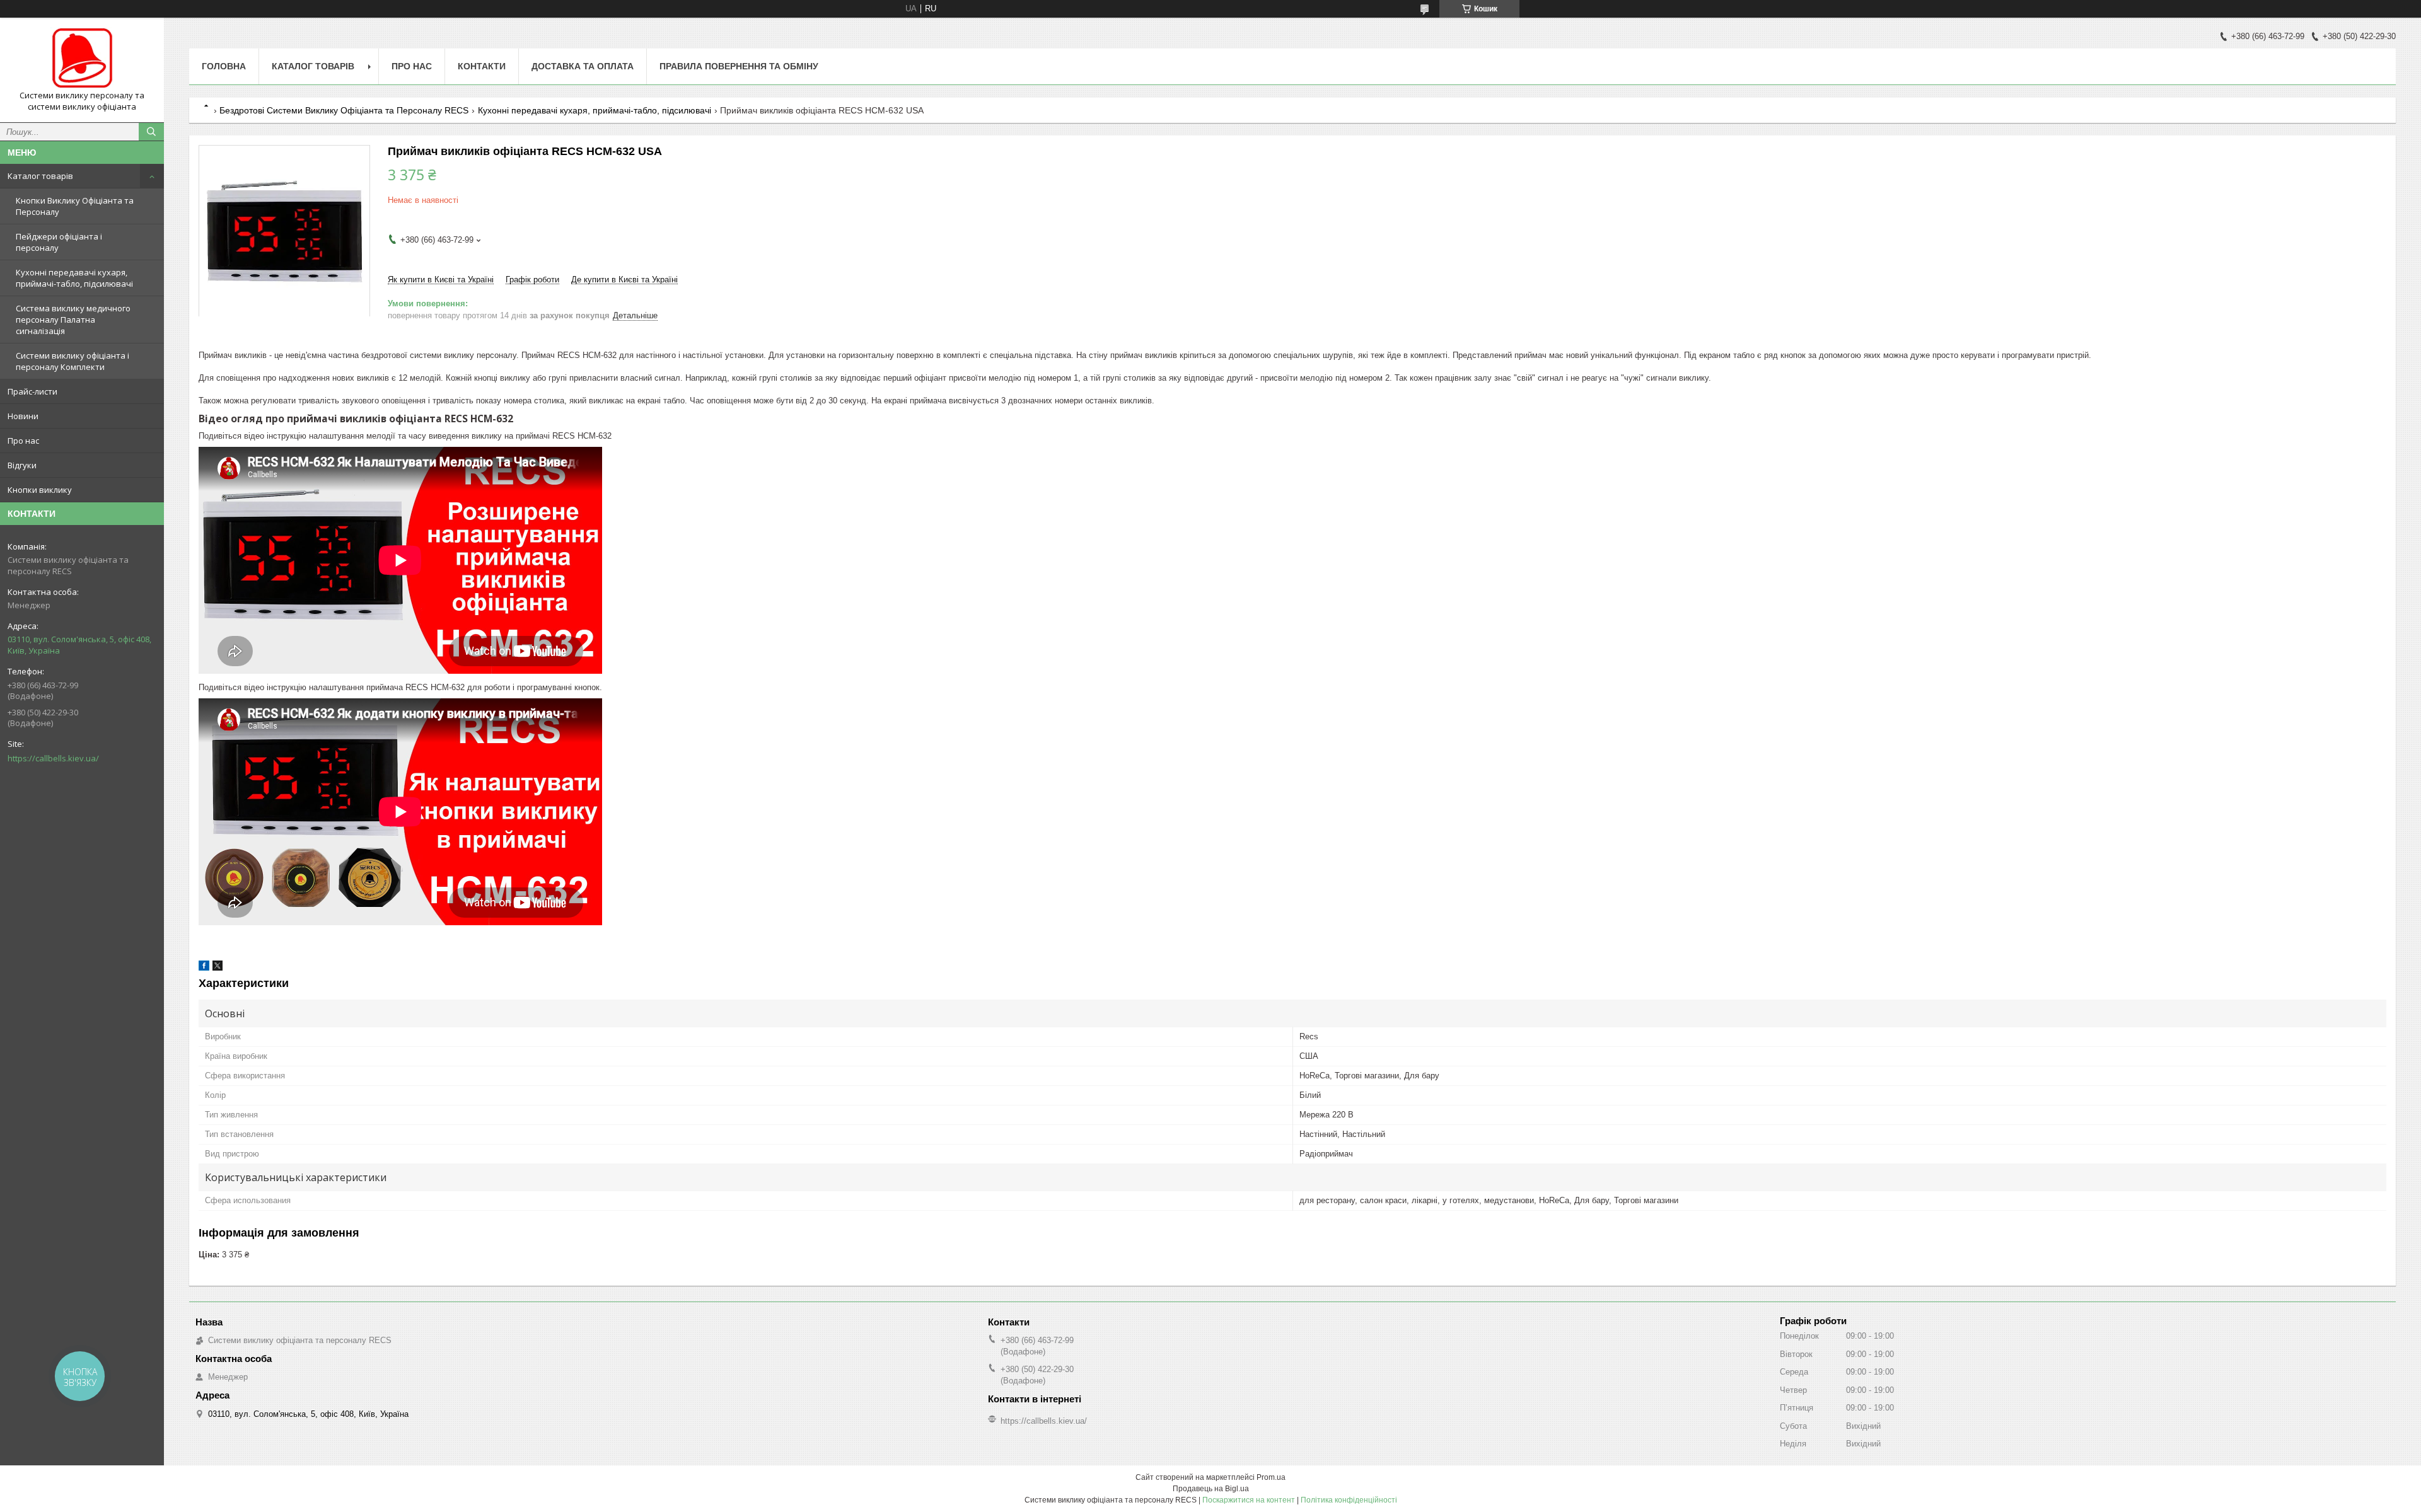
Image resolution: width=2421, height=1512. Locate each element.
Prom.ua (1271, 1477)
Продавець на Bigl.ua (1211, 1489)
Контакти (482, 66)
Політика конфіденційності (1349, 1500)
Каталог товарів (40, 176)
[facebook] (204, 968)
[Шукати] (151, 132)
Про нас (23, 441)
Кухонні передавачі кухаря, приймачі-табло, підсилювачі (74, 278)
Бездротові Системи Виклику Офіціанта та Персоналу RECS (344, 110)
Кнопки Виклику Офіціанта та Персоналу (75, 206)
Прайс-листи (32, 391)
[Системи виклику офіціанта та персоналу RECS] (82, 59)
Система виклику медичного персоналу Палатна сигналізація (73, 320)
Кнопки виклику (40, 490)
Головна (224, 66)
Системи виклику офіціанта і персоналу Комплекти (73, 361)
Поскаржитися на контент (1249, 1500)
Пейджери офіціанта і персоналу (59, 242)
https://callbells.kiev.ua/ (53, 758)
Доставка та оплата (583, 66)
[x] (218, 968)
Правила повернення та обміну (739, 66)
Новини (23, 416)
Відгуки (22, 465)
